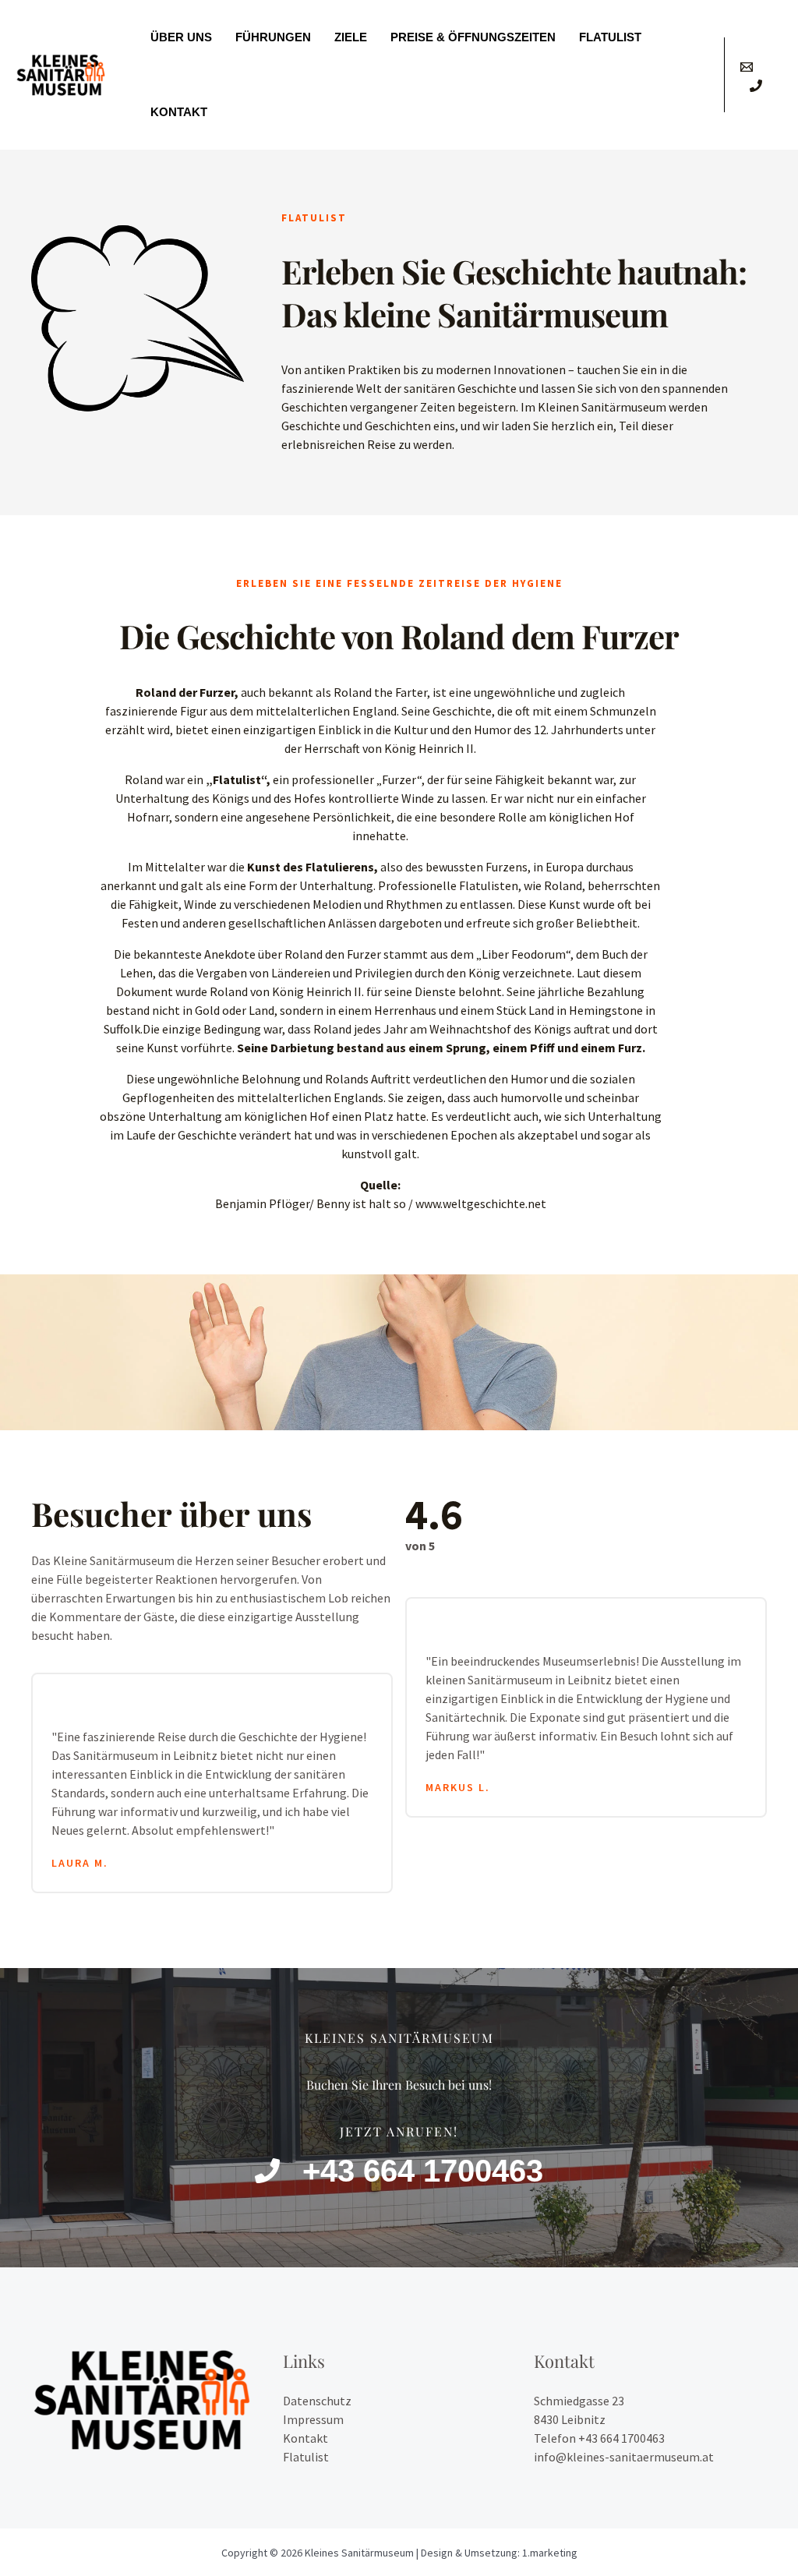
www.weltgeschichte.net (481, 1203)
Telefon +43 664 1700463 (599, 2438)
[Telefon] (756, 86)
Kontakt (179, 112)
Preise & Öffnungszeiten (473, 37)
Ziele (351, 37)
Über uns (181, 37)
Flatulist (610, 37)
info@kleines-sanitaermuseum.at (624, 2457)
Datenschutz (317, 2401)
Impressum (313, 2419)
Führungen (273, 37)
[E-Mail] (747, 67)
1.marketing (550, 2553)
